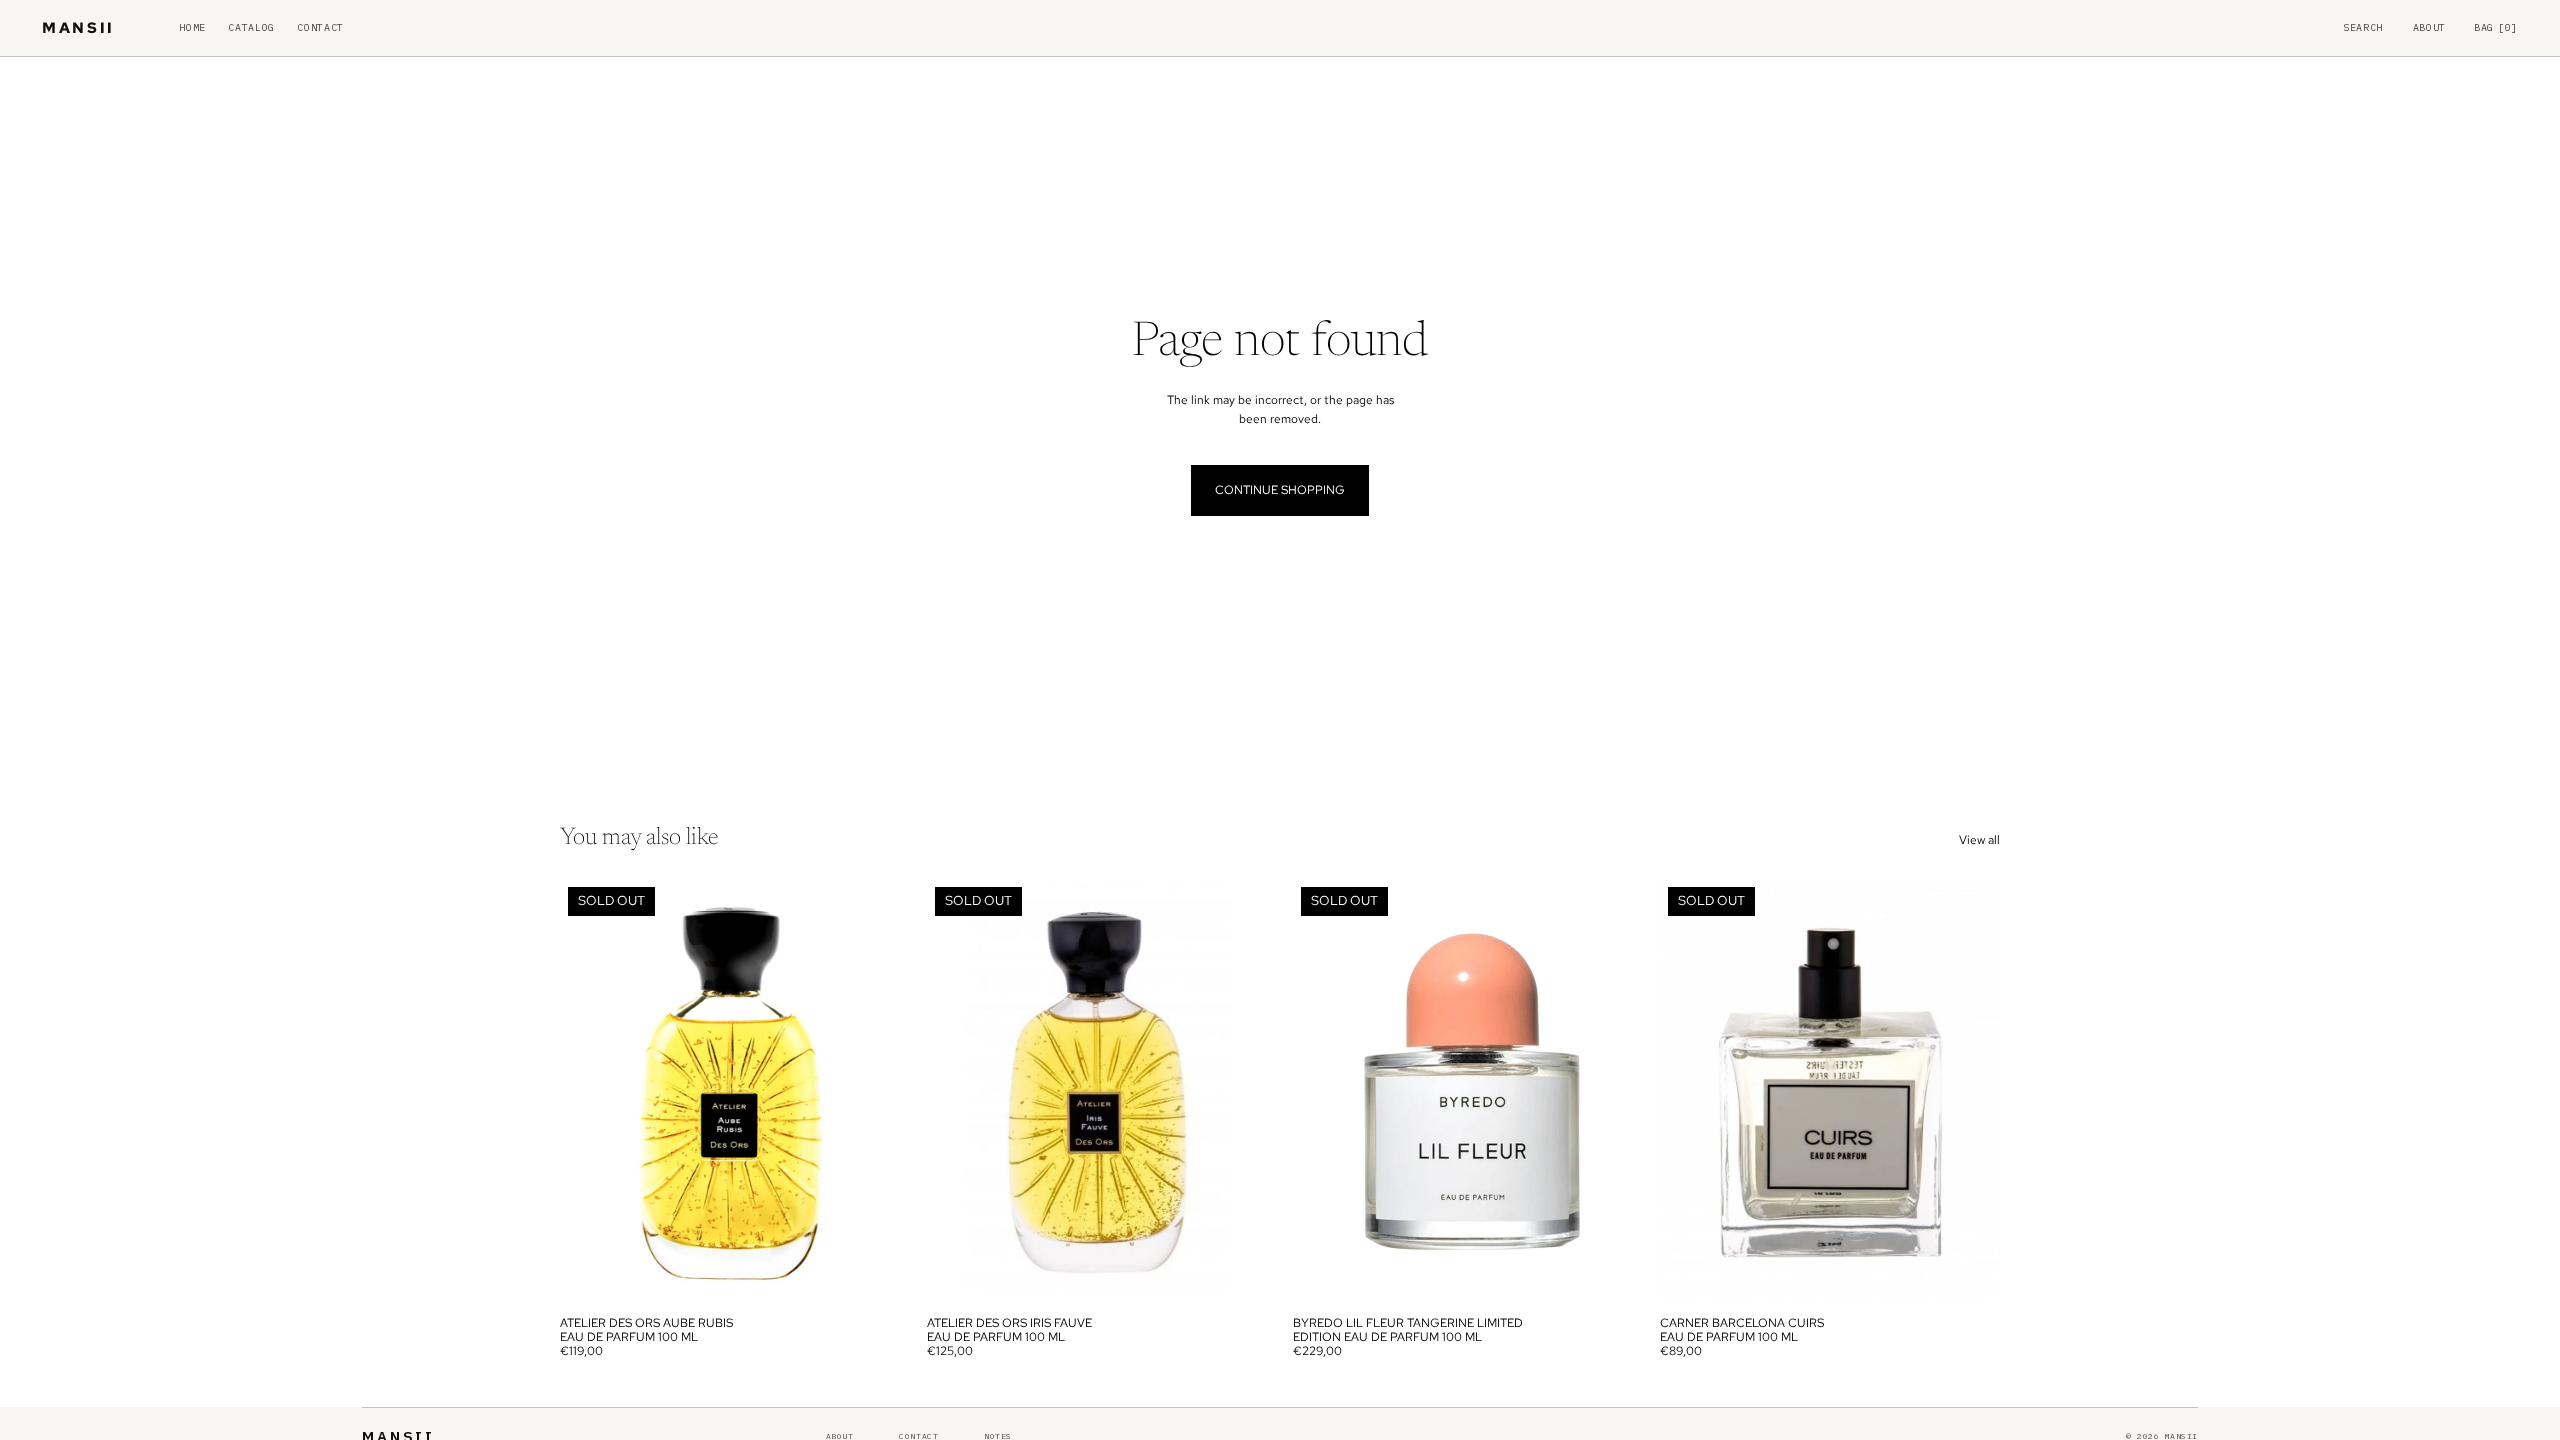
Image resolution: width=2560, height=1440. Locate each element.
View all (1979, 840)
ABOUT (2429, 28)
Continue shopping (1280, 490)
